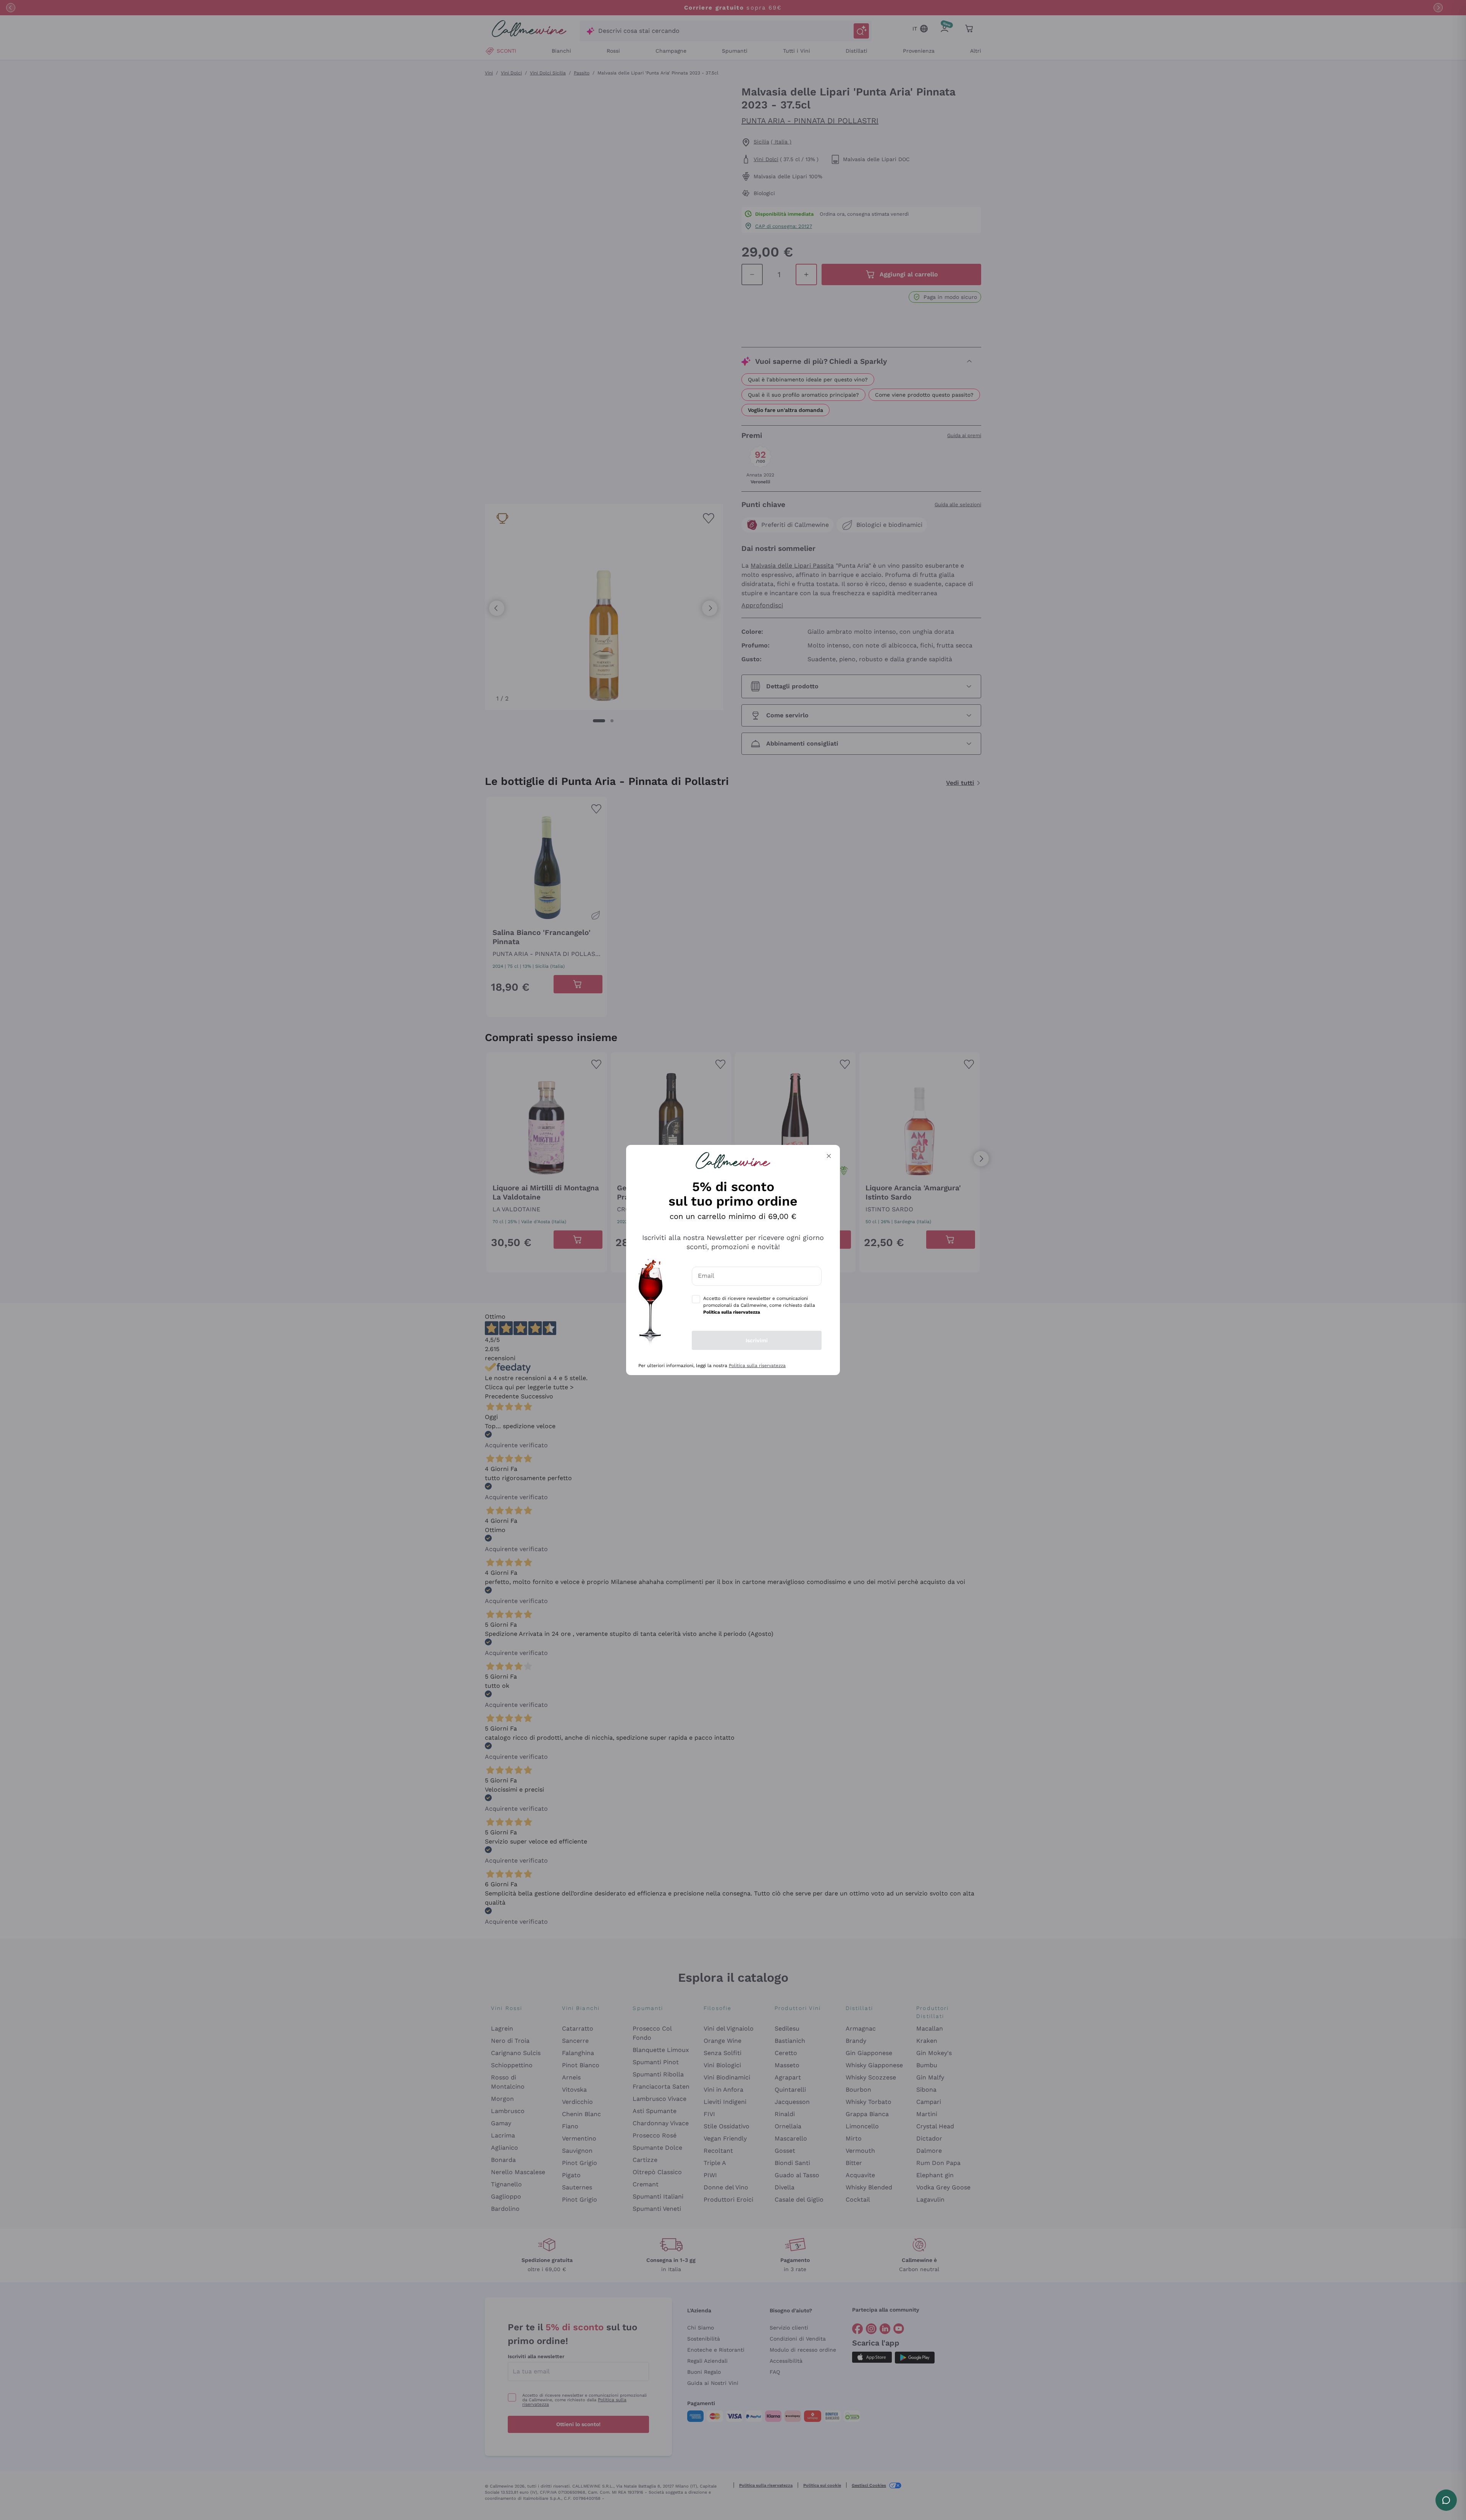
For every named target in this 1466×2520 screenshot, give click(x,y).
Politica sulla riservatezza (757, 1366)
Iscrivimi (757, 1340)
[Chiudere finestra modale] (829, 1156)
